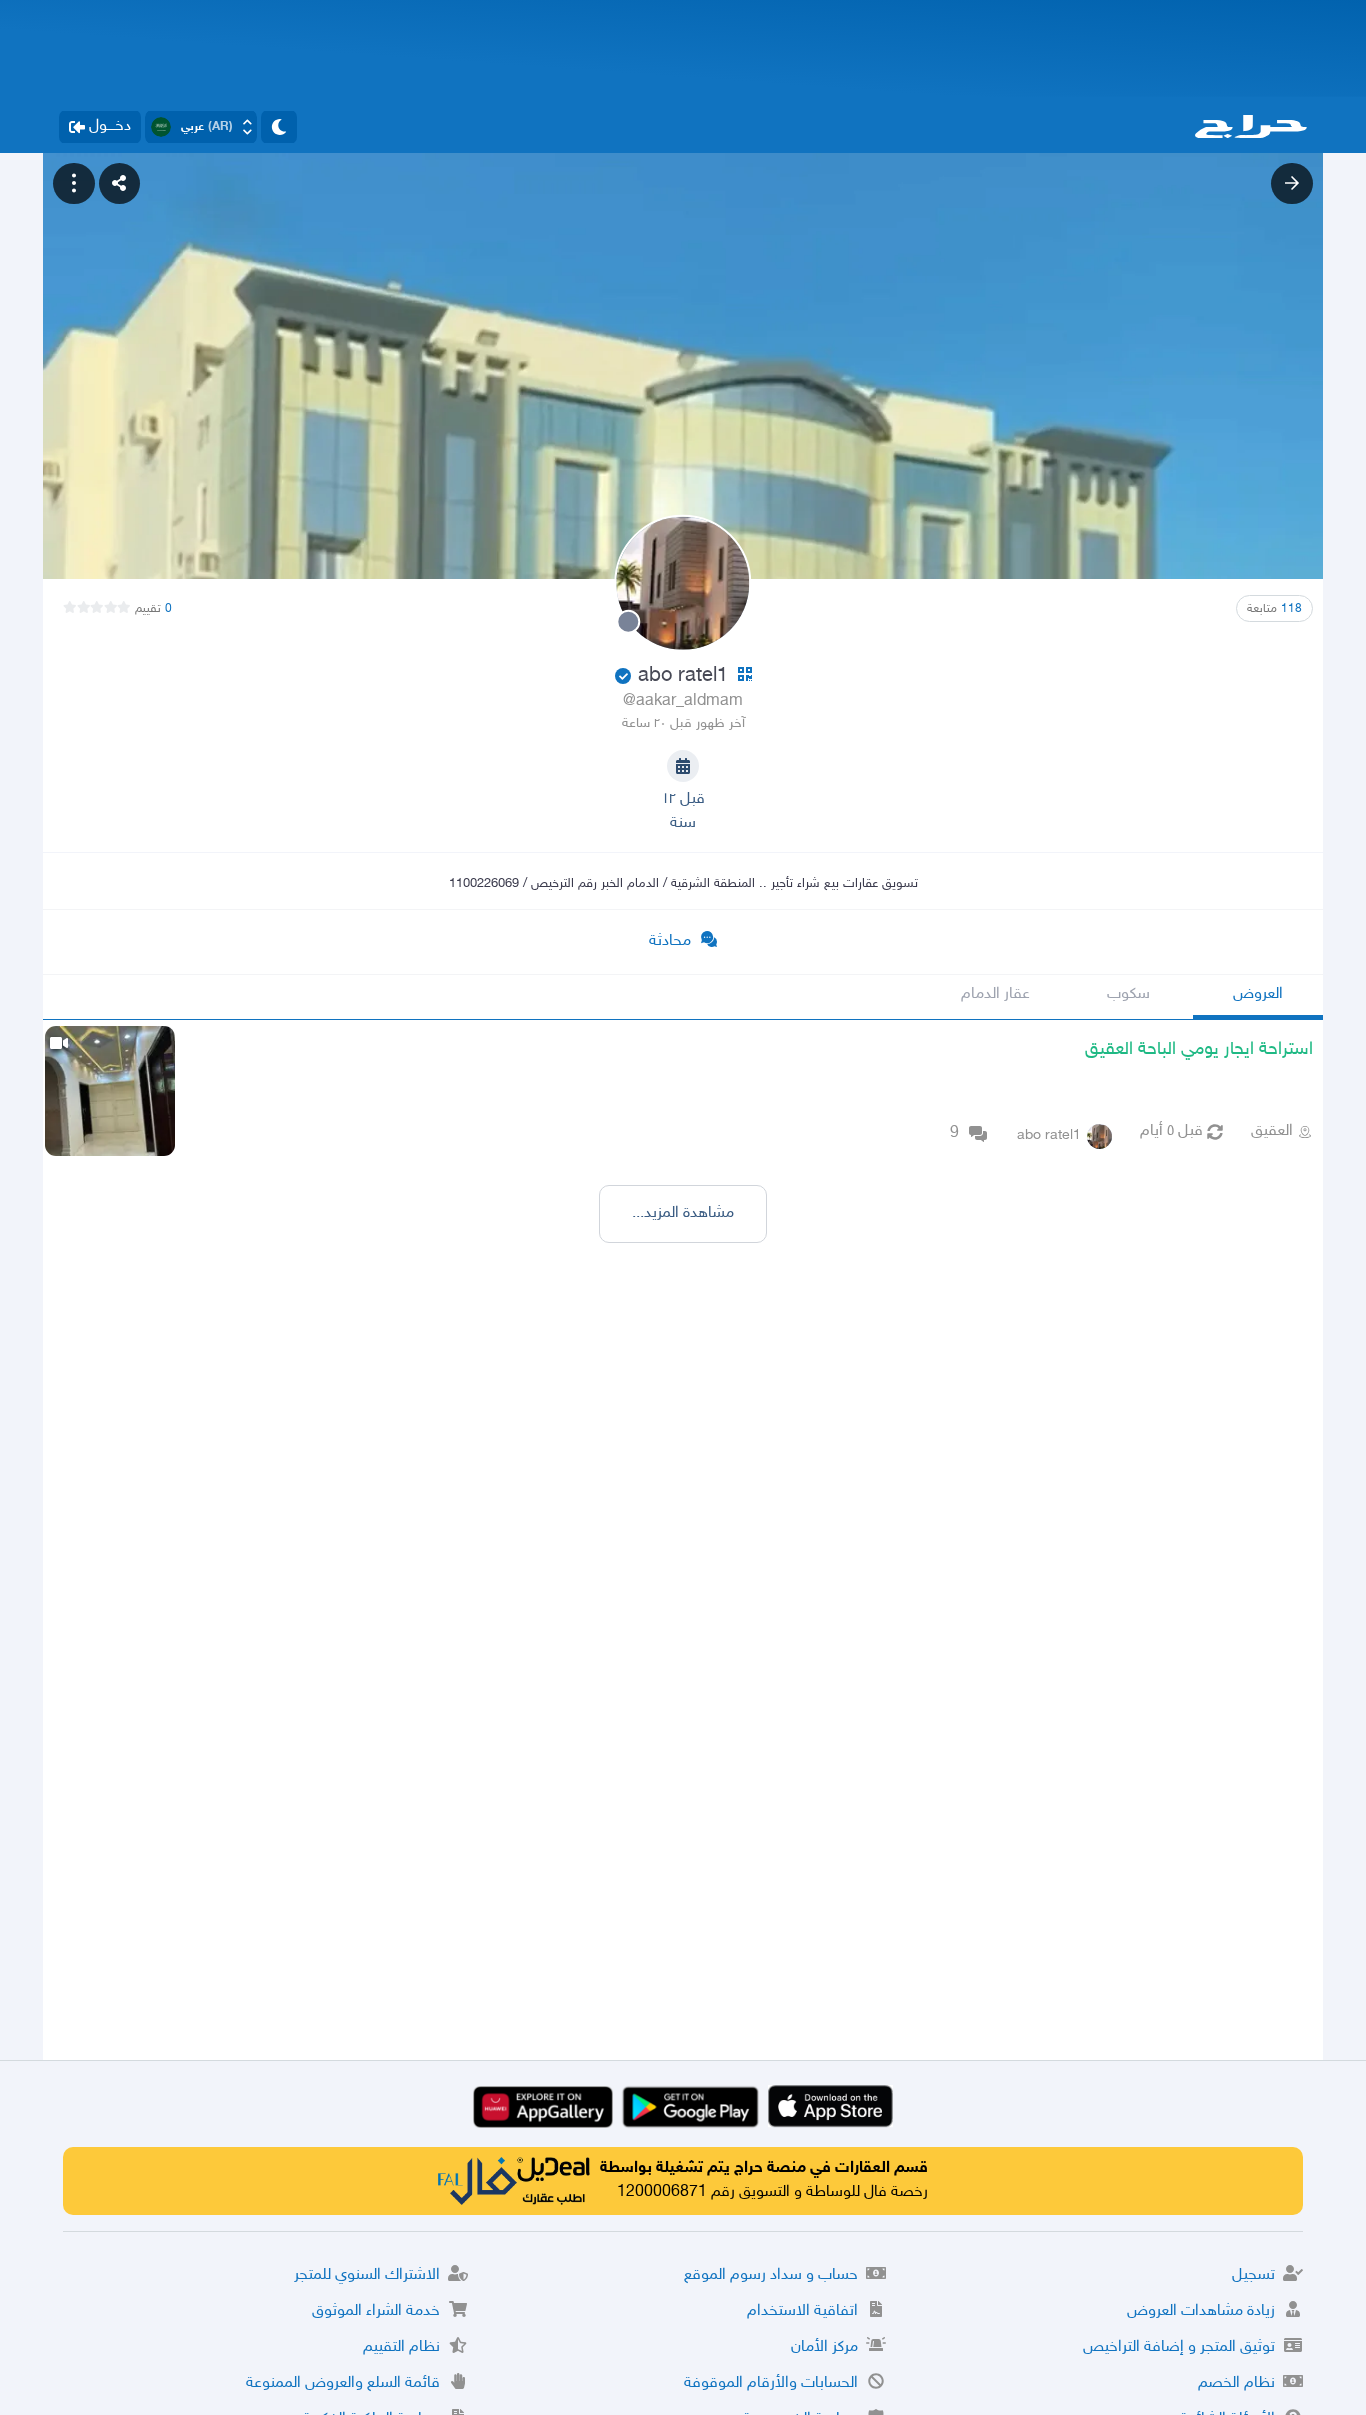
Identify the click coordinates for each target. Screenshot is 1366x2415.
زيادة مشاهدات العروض (1201, 2311)
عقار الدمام (995, 994)
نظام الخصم (1236, 2383)
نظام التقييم (401, 2347)
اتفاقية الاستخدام (802, 2311)
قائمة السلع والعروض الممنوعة (343, 2383)
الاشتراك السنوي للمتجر (367, 2275)
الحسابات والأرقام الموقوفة (771, 2383)
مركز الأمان (824, 2347)
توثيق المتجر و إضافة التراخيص (1179, 2347)
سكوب (1128, 994)
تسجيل (1253, 2275)
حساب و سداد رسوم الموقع (771, 2275)
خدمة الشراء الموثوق (376, 2311)
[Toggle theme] (279, 127)
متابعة (1274, 609)
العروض (1258, 994)
